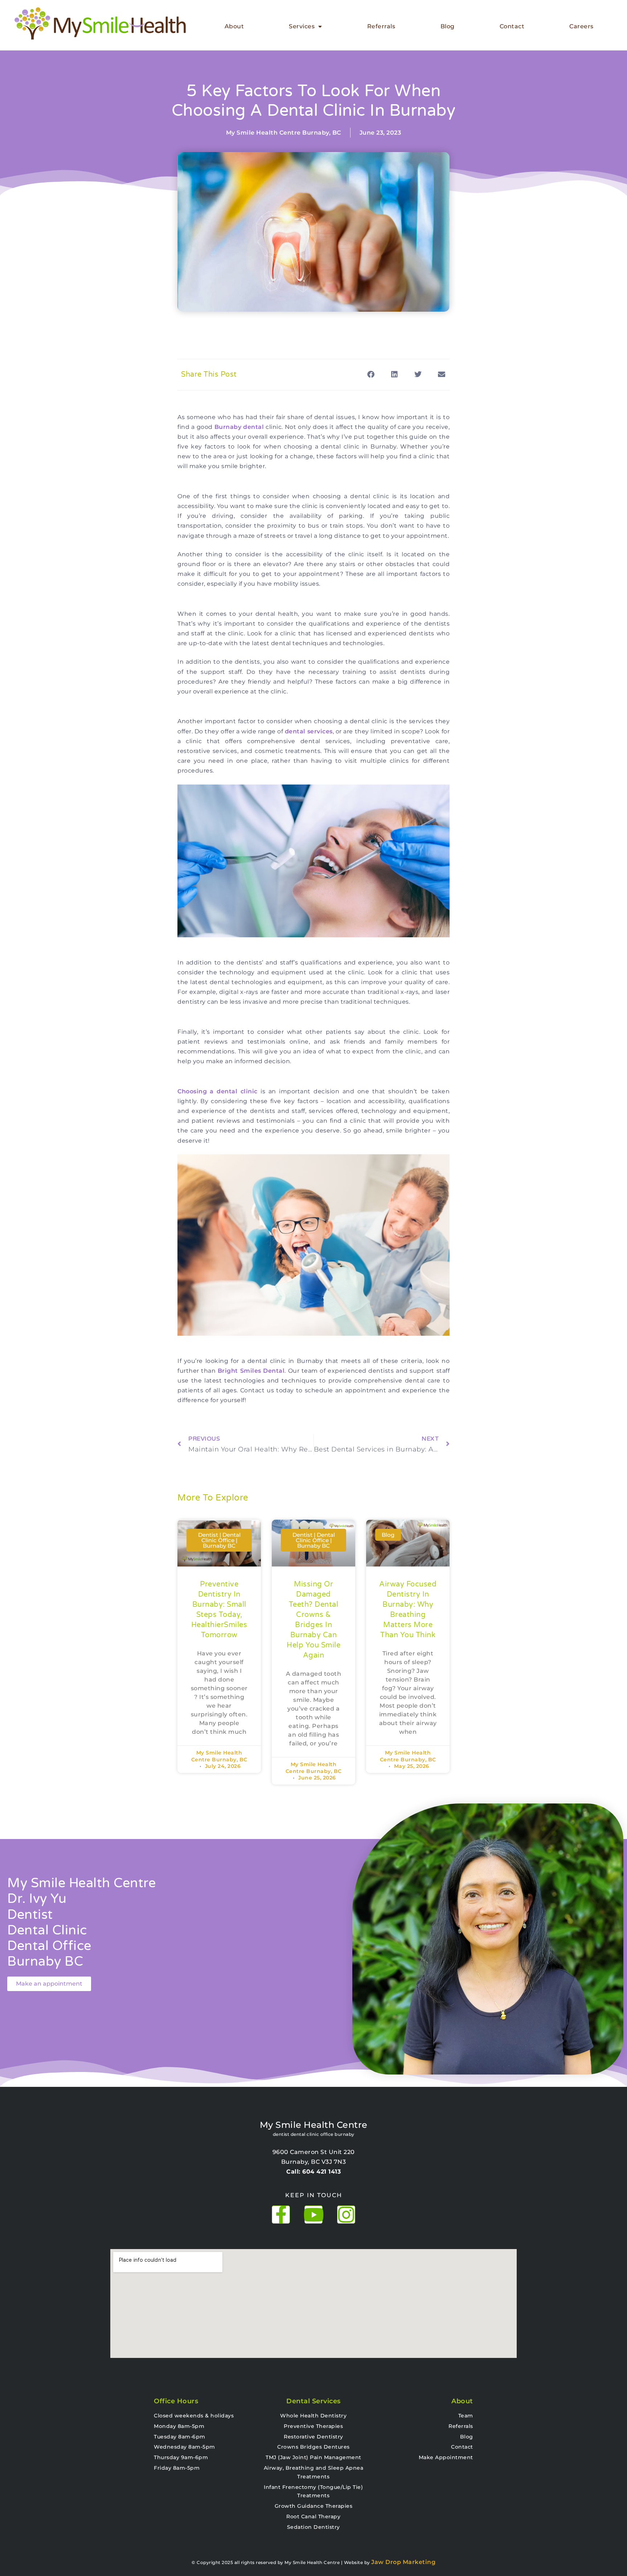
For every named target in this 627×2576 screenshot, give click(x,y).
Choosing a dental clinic (218, 1091)
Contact (512, 26)
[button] (371, 375)
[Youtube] (313, 2215)
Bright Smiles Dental (251, 1371)
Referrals (381, 26)
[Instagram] (346, 2215)
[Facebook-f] (281, 2215)
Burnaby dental (239, 427)
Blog (448, 26)
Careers (581, 26)
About (234, 26)
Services (302, 26)
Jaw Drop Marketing (403, 2562)
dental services (309, 731)
